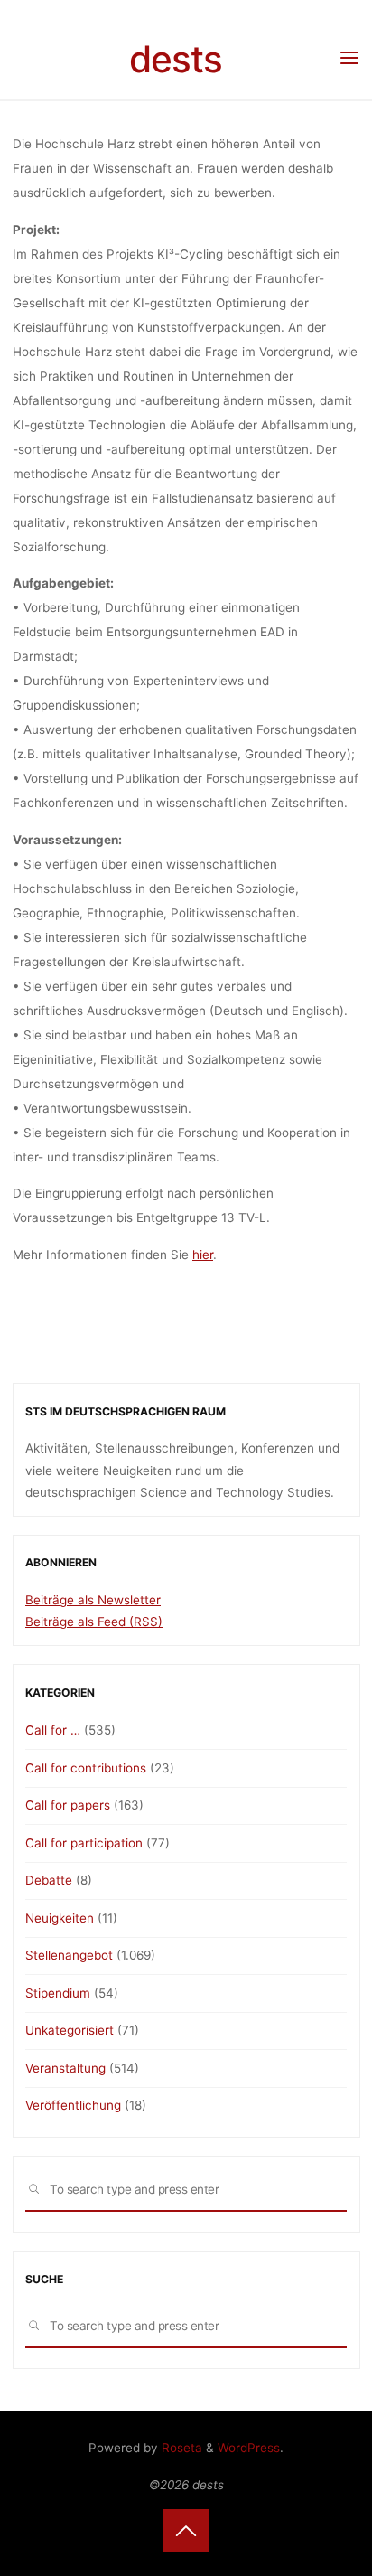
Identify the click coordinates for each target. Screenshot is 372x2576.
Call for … (53, 1730)
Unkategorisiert (70, 2030)
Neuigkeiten (60, 1918)
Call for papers (68, 1805)
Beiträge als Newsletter (93, 1600)
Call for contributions (86, 1768)
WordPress (249, 2448)
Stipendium (58, 1993)
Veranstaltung (65, 2068)
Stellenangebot (69, 1955)
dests (176, 59)
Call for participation (84, 1843)
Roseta (180, 2448)
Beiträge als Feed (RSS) (94, 1622)
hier (203, 1255)
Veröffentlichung (73, 2105)
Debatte (49, 1880)
